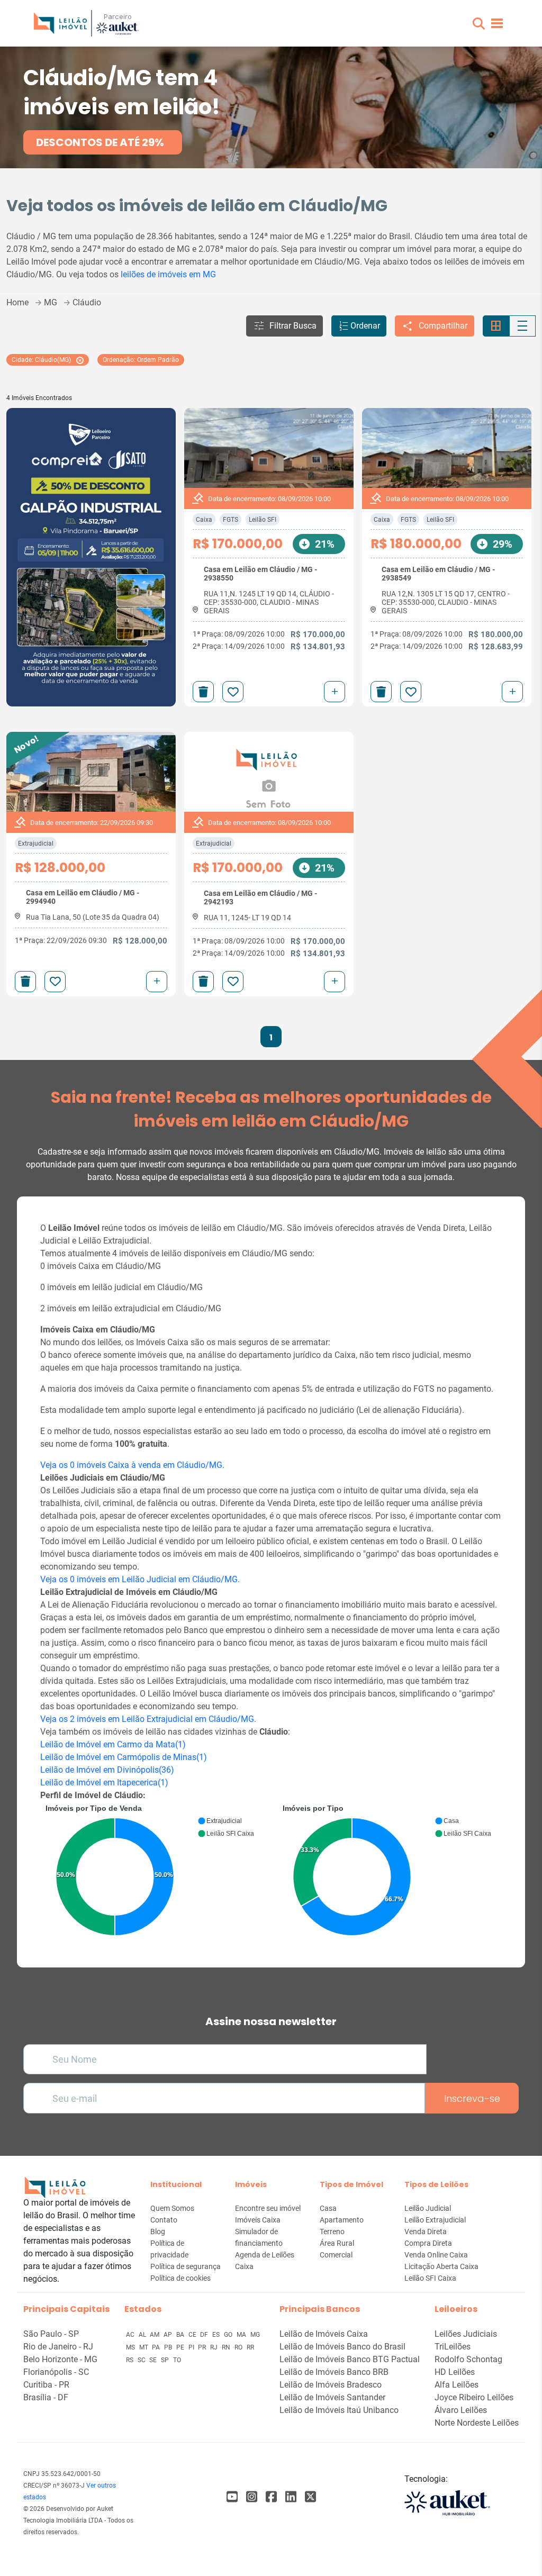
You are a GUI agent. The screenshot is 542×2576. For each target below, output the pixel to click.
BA (181, 2335)
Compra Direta (428, 2243)
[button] (479, 24)
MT (144, 2347)
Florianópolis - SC (56, 2372)
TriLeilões (453, 2347)
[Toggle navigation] (497, 23)
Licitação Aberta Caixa (441, 2266)
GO (229, 2335)
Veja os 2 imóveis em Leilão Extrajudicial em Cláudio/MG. (148, 1719)
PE (181, 2347)
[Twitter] (310, 2497)
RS (130, 2360)
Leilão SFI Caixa (430, 2278)
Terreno (332, 2232)
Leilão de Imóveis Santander (332, 2397)
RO (239, 2347)
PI (192, 2347)
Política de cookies (180, 2278)
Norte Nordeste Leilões (477, 2423)
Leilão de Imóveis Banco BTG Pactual (350, 2359)
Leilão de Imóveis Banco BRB (334, 2372)
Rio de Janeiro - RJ (58, 2347)
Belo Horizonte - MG (60, 2359)
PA (157, 2347)
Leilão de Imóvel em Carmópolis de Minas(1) (124, 1757)
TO (177, 2360)
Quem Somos (172, 2208)
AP (169, 2335)
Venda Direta (426, 2232)
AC (131, 2335)
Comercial (336, 2255)
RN (227, 2347)
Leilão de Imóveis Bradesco (331, 2385)
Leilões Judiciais (466, 2334)
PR (203, 2347)
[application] (152, 1872)
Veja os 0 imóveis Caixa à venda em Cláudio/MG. (132, 1465)
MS (131, 2347)
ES (217, 2335)
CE (193, 2335)
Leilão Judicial (428, 2208)
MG (255, 2335)
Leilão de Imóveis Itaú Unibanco (339, 2410)
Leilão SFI (263, 520)
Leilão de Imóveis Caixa (324, 2334)
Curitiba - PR (46, 2385)
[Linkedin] (291, 2497)
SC (142, 2360)
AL (143, 2335)
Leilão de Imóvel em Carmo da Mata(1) (113, 1744)
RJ (215, 2347)
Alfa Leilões (457, 2385)
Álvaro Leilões (461, 2410)
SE (154, 2360)
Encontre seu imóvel (268, 2208)
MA (242, 2335)
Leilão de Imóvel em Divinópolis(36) (107, 1770)
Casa (328, 2208)
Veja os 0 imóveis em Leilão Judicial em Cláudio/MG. (140, 1579)
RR (250, 2347)
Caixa (204, 520)
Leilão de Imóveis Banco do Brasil (342, 2347)
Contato (164, 2220)
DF (205, 2335)
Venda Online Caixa (436, 2255)
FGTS (231, 520)
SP (166, 2360)
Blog (158, 2232)
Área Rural (337, 2243)
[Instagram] (252, 2497)
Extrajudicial (36, 843)
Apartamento (342, 2220)
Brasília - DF (46, 2397)
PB (169, 2347)
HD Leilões (455, 2372)
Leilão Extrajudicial (435, 2220)
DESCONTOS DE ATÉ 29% (100, 142)
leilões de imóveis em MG (168, 274)
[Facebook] (232, 2497)
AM (155, 2335)
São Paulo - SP (51, 2334)
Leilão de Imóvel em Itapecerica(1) (104, 1783)
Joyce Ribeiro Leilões (474, 2397)
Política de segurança (186, 2266)
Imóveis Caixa (258, 2220)
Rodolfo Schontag (468, 2359)
